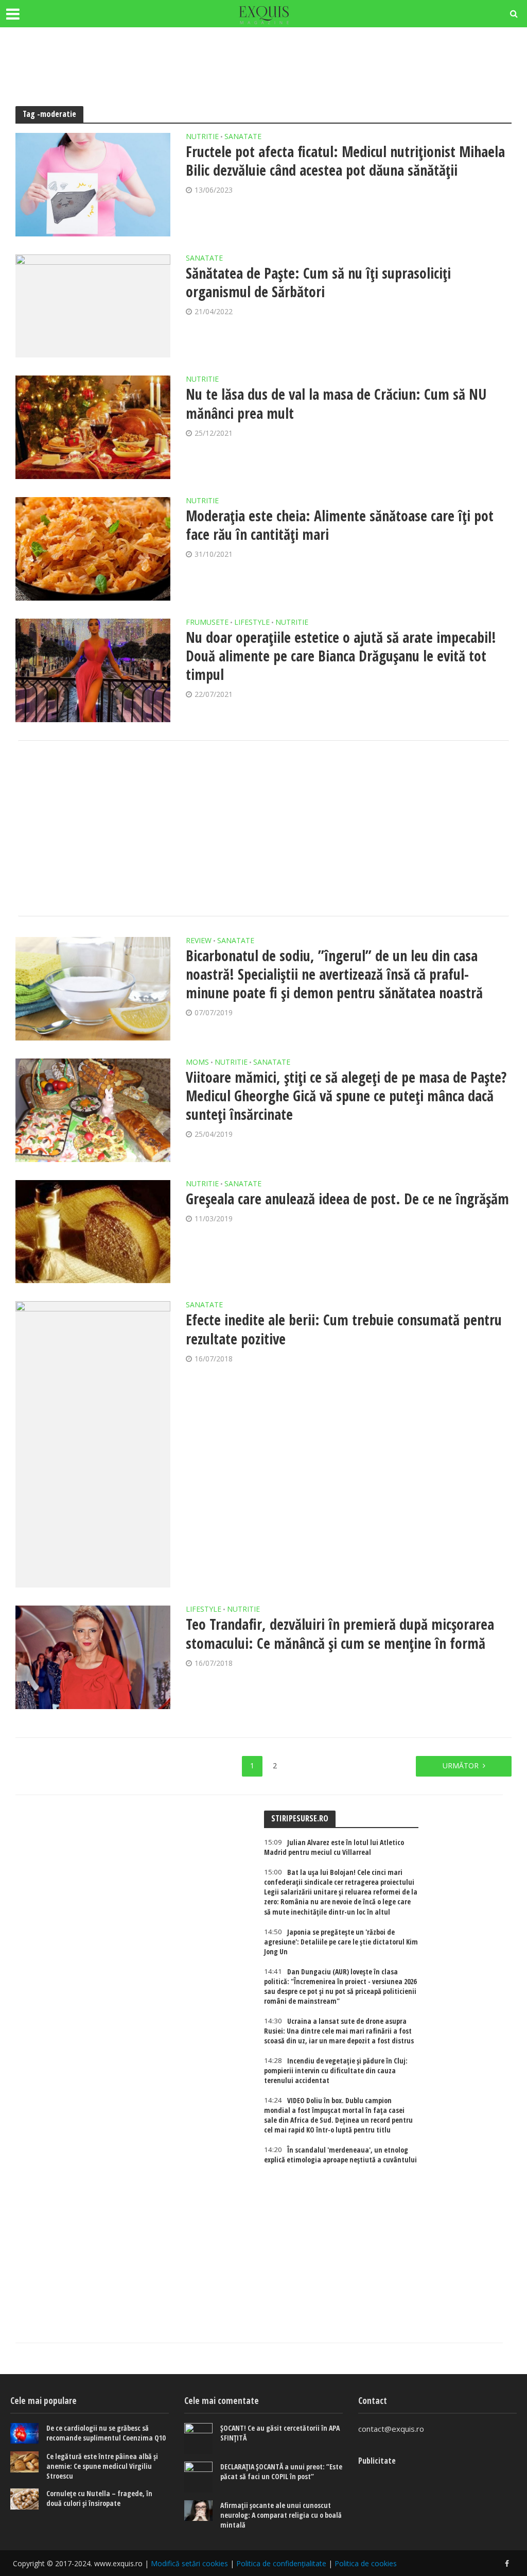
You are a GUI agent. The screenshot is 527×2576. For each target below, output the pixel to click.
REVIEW (199, 941)
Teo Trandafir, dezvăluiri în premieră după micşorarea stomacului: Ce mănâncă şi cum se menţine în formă (340, 1633)
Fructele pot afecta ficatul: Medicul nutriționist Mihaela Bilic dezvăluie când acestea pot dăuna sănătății (345, 161)
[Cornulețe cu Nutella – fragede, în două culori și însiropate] (24, 2499)
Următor (461, 1765)
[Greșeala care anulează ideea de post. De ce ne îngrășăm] (93, 1232)
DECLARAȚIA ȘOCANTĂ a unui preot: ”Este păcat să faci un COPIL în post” (281, 2471)
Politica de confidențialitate (281, 2563)
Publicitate (377, 2461)
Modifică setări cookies (189, 2563)
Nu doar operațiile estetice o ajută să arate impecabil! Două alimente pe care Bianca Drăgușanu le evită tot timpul (341, 656)
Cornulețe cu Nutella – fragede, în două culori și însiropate (99, 2498)
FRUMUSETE (207, 623)
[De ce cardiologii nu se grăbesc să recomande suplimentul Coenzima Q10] (24, 2434)
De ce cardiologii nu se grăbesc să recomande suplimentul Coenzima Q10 (106, 2433)
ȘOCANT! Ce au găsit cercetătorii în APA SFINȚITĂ (280, 2433)
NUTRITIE (202, 137)
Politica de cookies (366, 2563)
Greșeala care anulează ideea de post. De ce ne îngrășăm (347, 1199)
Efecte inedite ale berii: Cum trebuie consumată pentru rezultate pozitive (344, 1329)
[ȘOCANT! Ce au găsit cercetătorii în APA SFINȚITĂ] (198, 2438)
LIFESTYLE (252, 623)
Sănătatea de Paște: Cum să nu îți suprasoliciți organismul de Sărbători (318, 282)
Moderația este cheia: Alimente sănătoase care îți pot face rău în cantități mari (340, 525)
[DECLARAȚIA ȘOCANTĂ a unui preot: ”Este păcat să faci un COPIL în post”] (198, 2477)
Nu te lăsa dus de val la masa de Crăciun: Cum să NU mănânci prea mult (336, 403)
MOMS (197, 1063)
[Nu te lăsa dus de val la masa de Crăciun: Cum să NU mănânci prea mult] (93, 427)
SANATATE (243, 137)
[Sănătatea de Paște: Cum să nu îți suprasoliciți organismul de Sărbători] (93, 306)
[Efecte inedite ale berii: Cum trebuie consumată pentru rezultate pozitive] (93, 1444)
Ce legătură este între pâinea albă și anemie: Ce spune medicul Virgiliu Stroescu (102, 2466)
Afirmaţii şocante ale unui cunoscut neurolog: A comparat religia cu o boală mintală (281, 2515)
